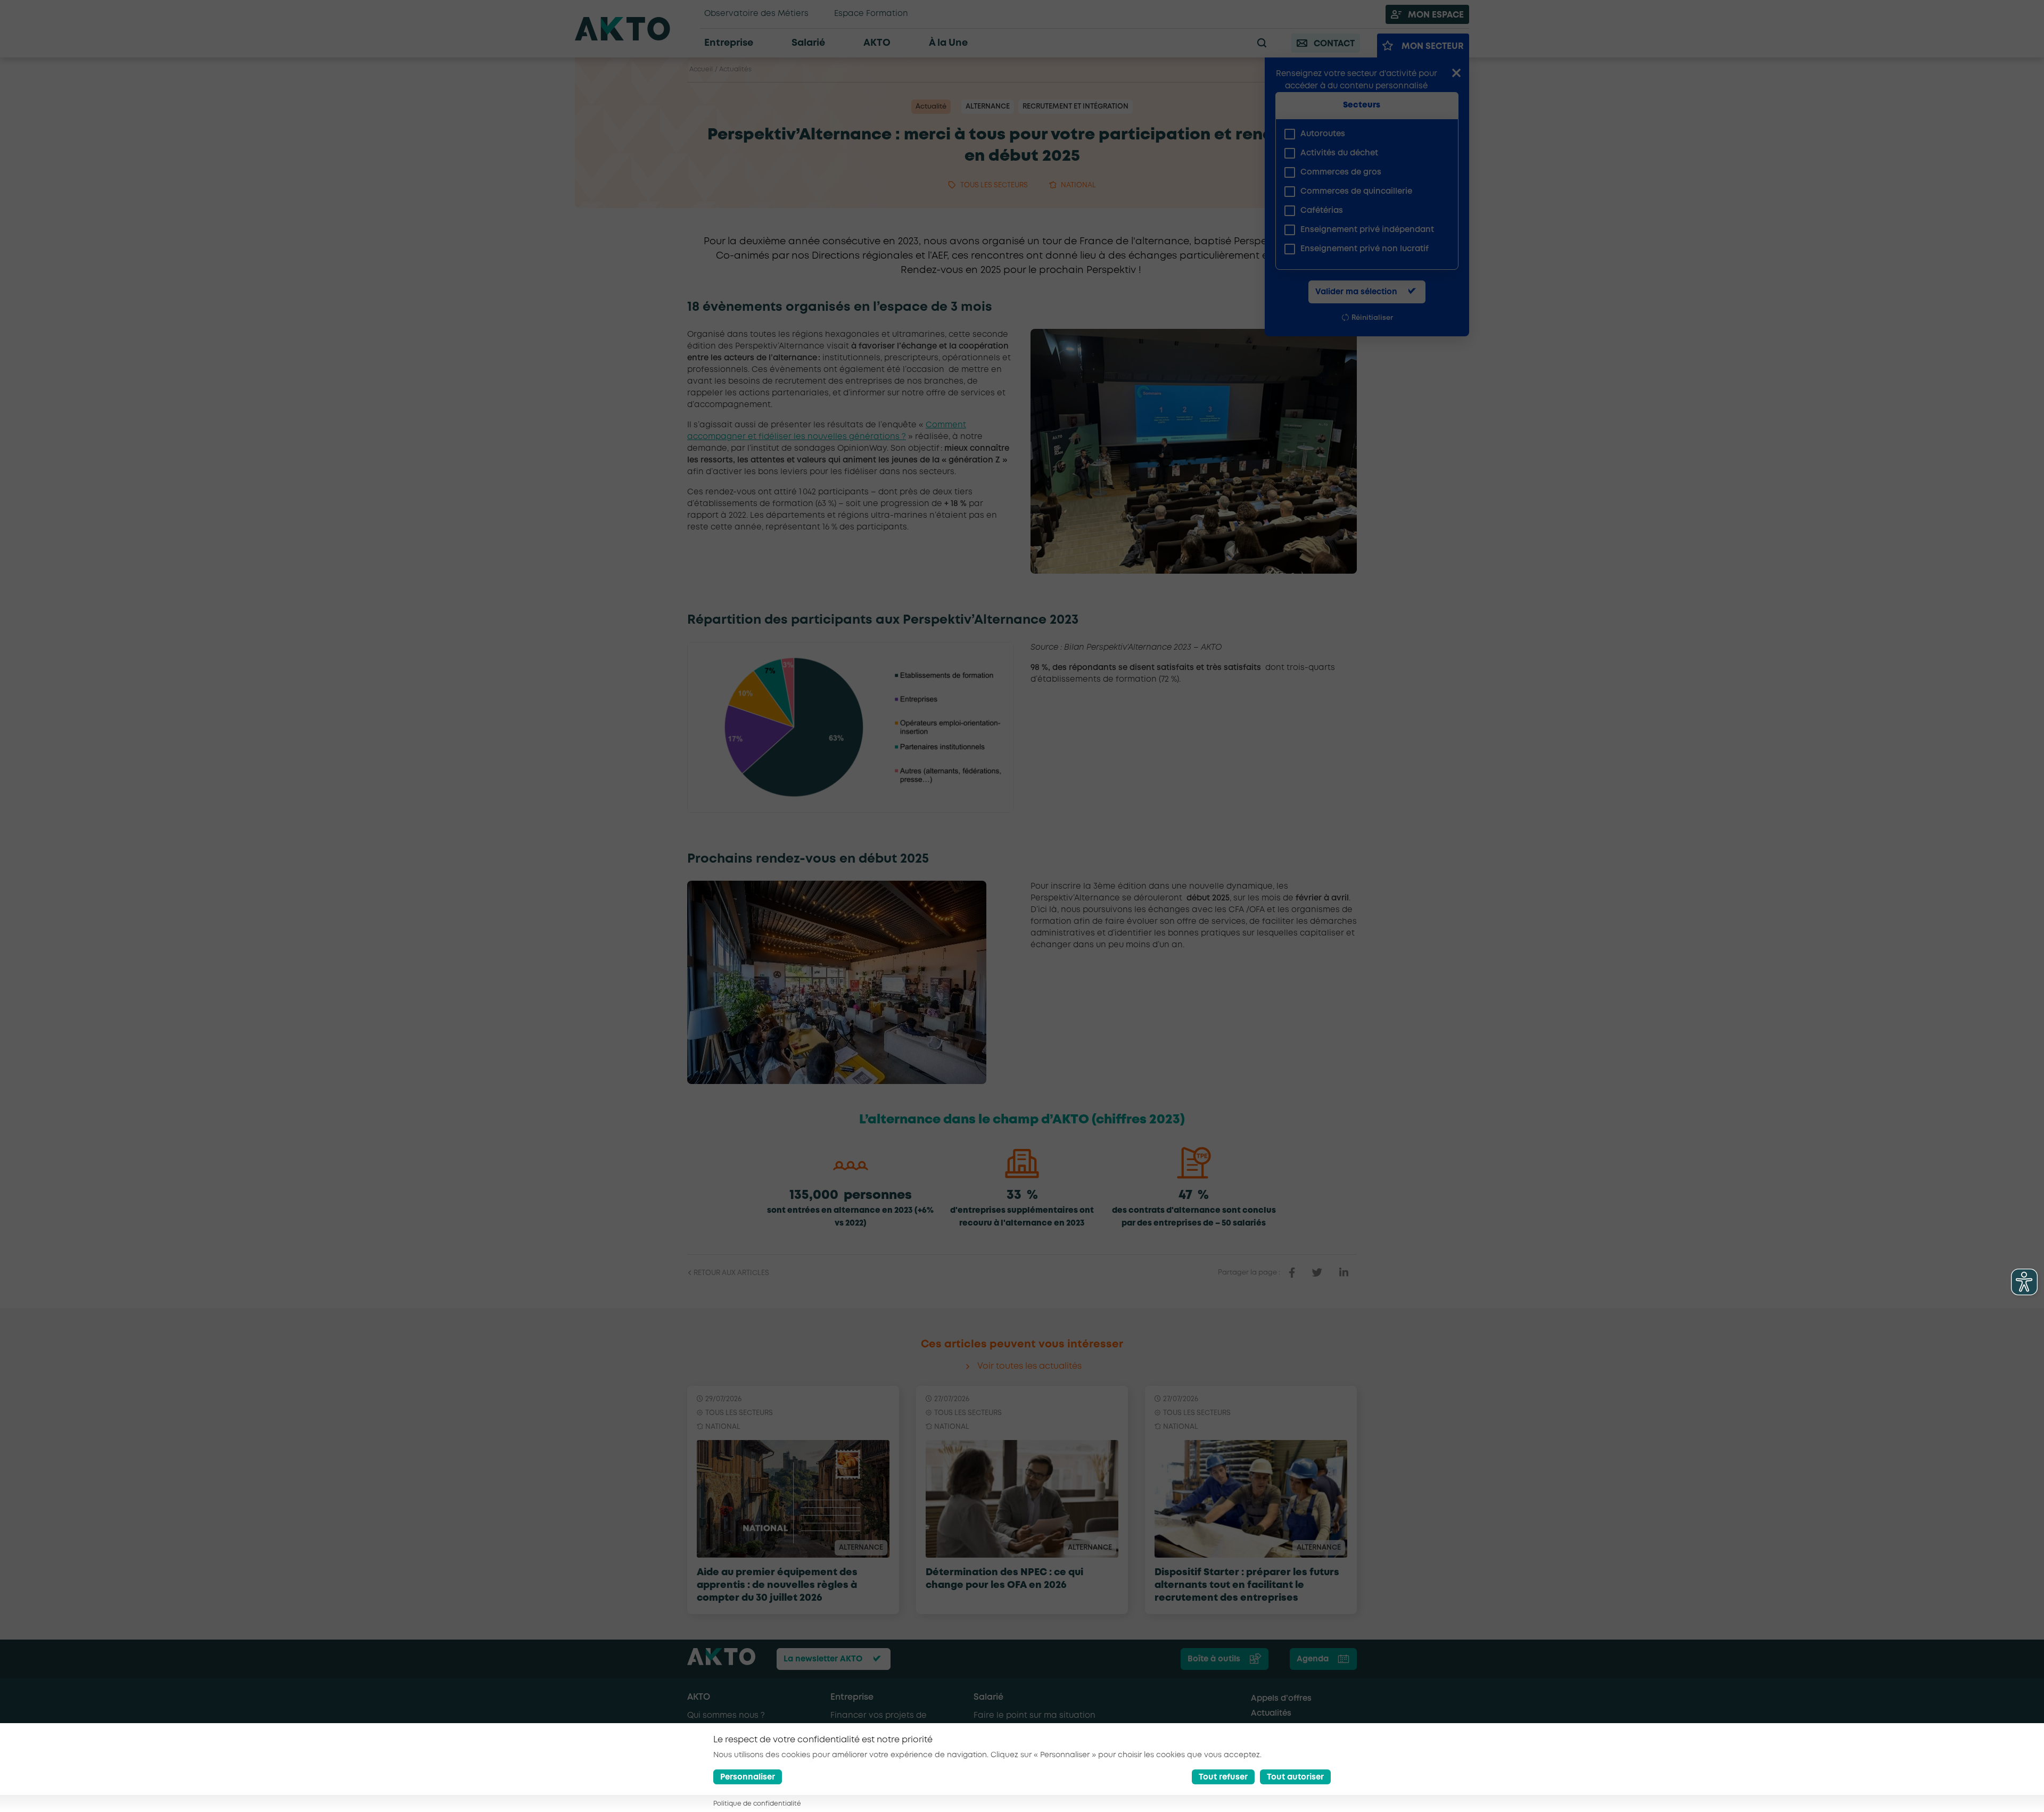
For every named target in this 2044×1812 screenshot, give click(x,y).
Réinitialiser (1372, 318)
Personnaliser (748, 1777)
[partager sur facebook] (1292, 1273)
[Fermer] (1456, 74)
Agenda (1313, 1659)
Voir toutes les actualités (1029, 1366)
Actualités (735, 69)
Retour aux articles (731, 1273)
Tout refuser (1223, 1777)
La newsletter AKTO (823, 1659)
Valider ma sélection (1356, 292)
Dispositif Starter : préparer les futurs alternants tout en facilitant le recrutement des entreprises (1247, 1585)
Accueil (701, 69)
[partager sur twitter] (1317, 1273)
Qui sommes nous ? (726, 1716)
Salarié (988, 1697)
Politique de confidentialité (757, 1804)
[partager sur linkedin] (1344, 1273)
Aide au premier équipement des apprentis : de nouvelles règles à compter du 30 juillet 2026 (777, 1585)
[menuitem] (1363, 134)
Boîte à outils (1214, 1659)
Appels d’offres (1281, 1699)
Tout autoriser (1295, 1777)
